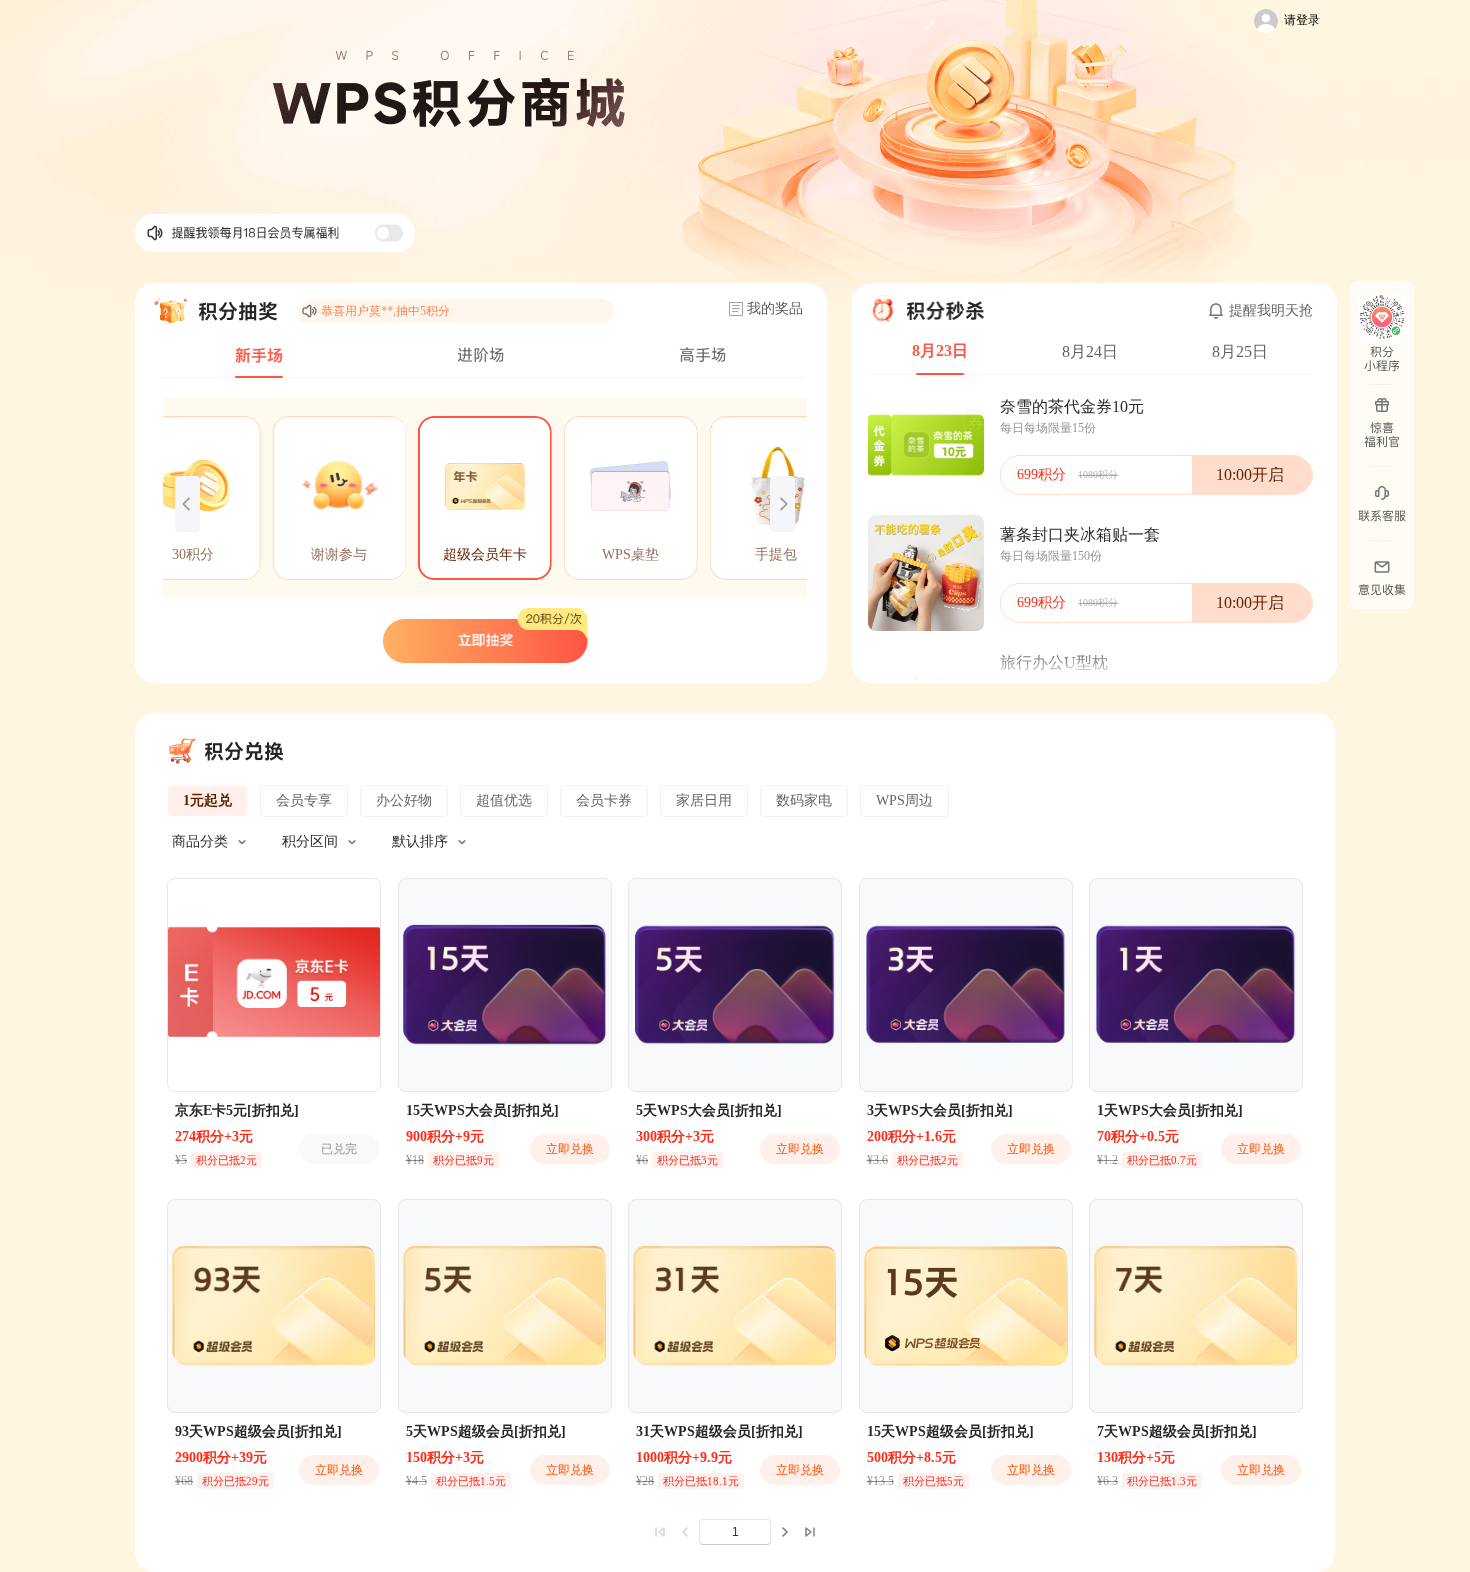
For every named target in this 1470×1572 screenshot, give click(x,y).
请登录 (1302, 20)
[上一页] (684, 1532)
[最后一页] (810, 1532)
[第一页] (660, 1532)
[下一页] (786, 1532)
